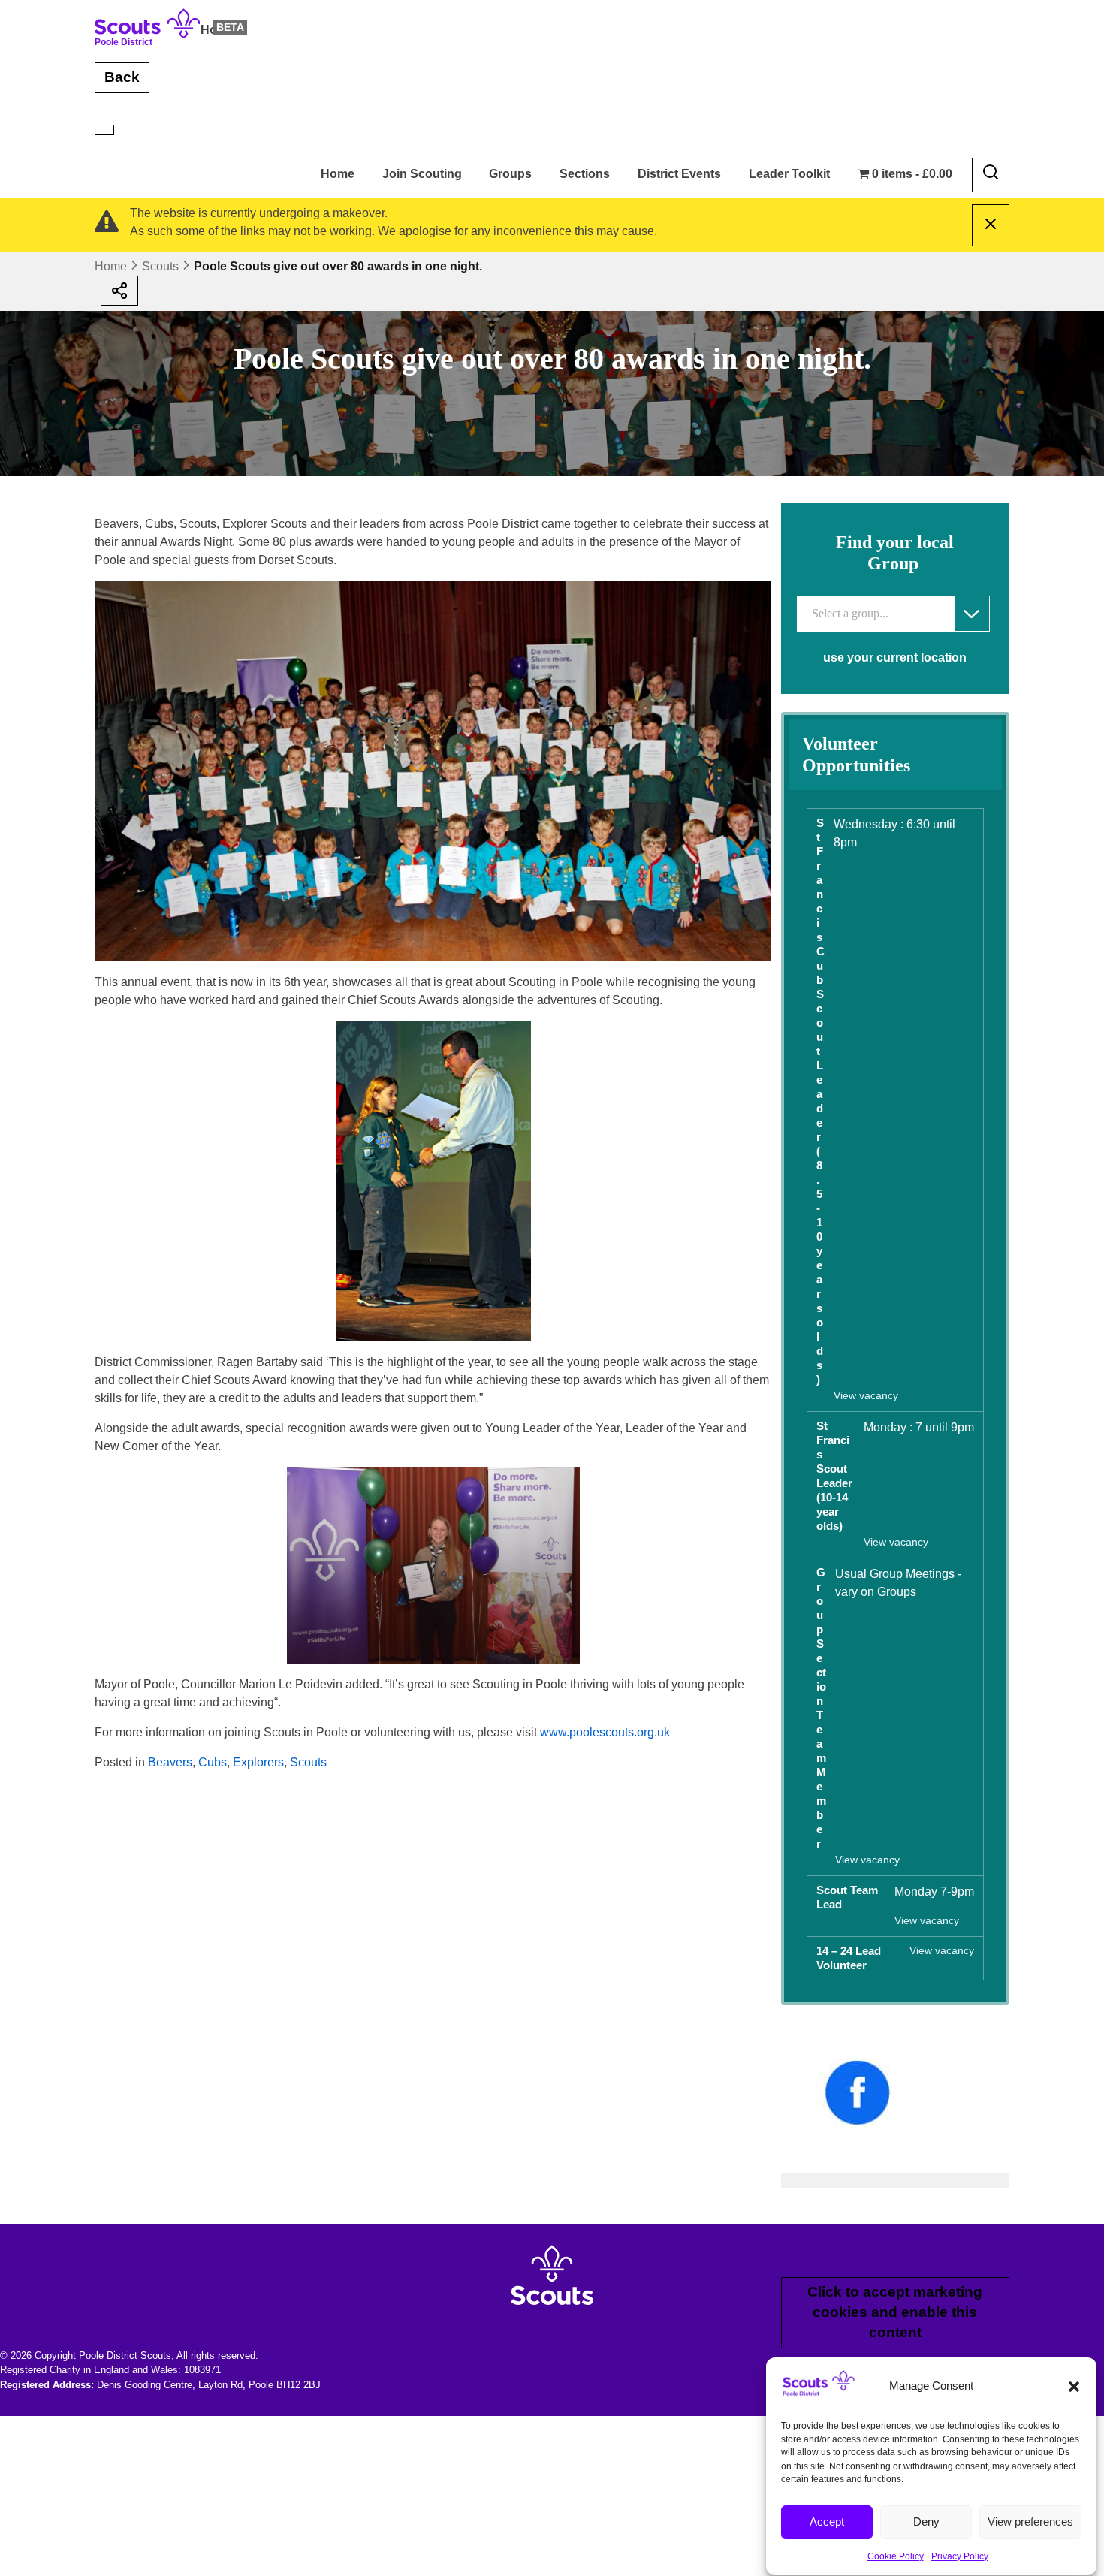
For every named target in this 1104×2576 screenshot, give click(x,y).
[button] (1074, 2387)
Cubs (213, 1762)
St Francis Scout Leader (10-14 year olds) (834, 1476)
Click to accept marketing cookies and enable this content (895, 2312)
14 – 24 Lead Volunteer (849, 1958)
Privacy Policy (960, 2556)
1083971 (202, 2370)
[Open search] (991, 175)
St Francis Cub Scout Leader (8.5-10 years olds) (820, 1101)
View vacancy (866, 1396)
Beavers (170, 1762)
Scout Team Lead (847, 1897)
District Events (679, 174)
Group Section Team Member (821, 1708)
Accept (827, 2522)
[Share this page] (119, 291)
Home (217, 30)
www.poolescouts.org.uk (605, 1732)
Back (122, 77)
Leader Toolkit (789, 174)
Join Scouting (422, 174)
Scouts (160, 266)
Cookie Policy (896, 2556)
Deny (926, 2522)
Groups (510, 174)
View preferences (1030, 2522)
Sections (585, 174)
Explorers (258, 1762)
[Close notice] (991, 225)
